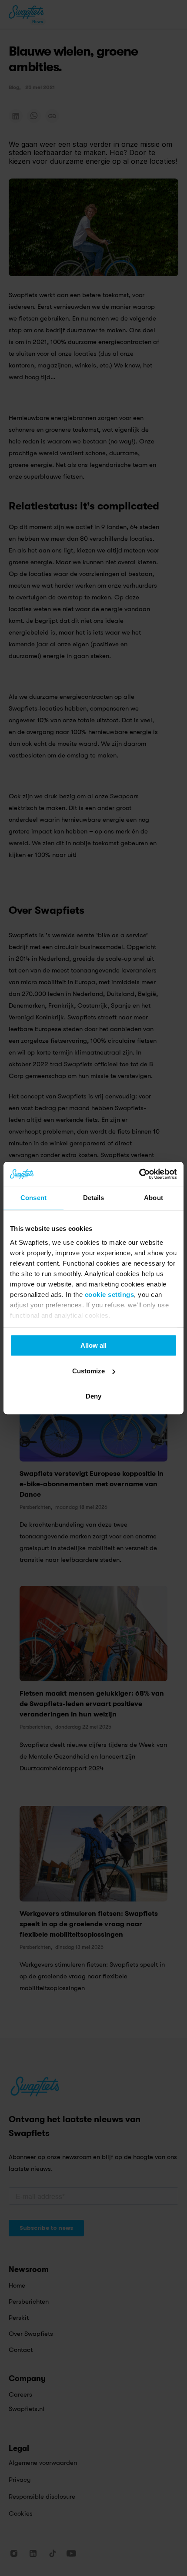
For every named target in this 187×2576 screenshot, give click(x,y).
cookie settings (110, 1295)
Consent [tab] (33, 1198)
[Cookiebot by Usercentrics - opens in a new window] (139, 1174)
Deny (93, 1396)
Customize (88, 1371)
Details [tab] (94, 1198)
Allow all (93, 1345)
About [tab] (154, 1198)
